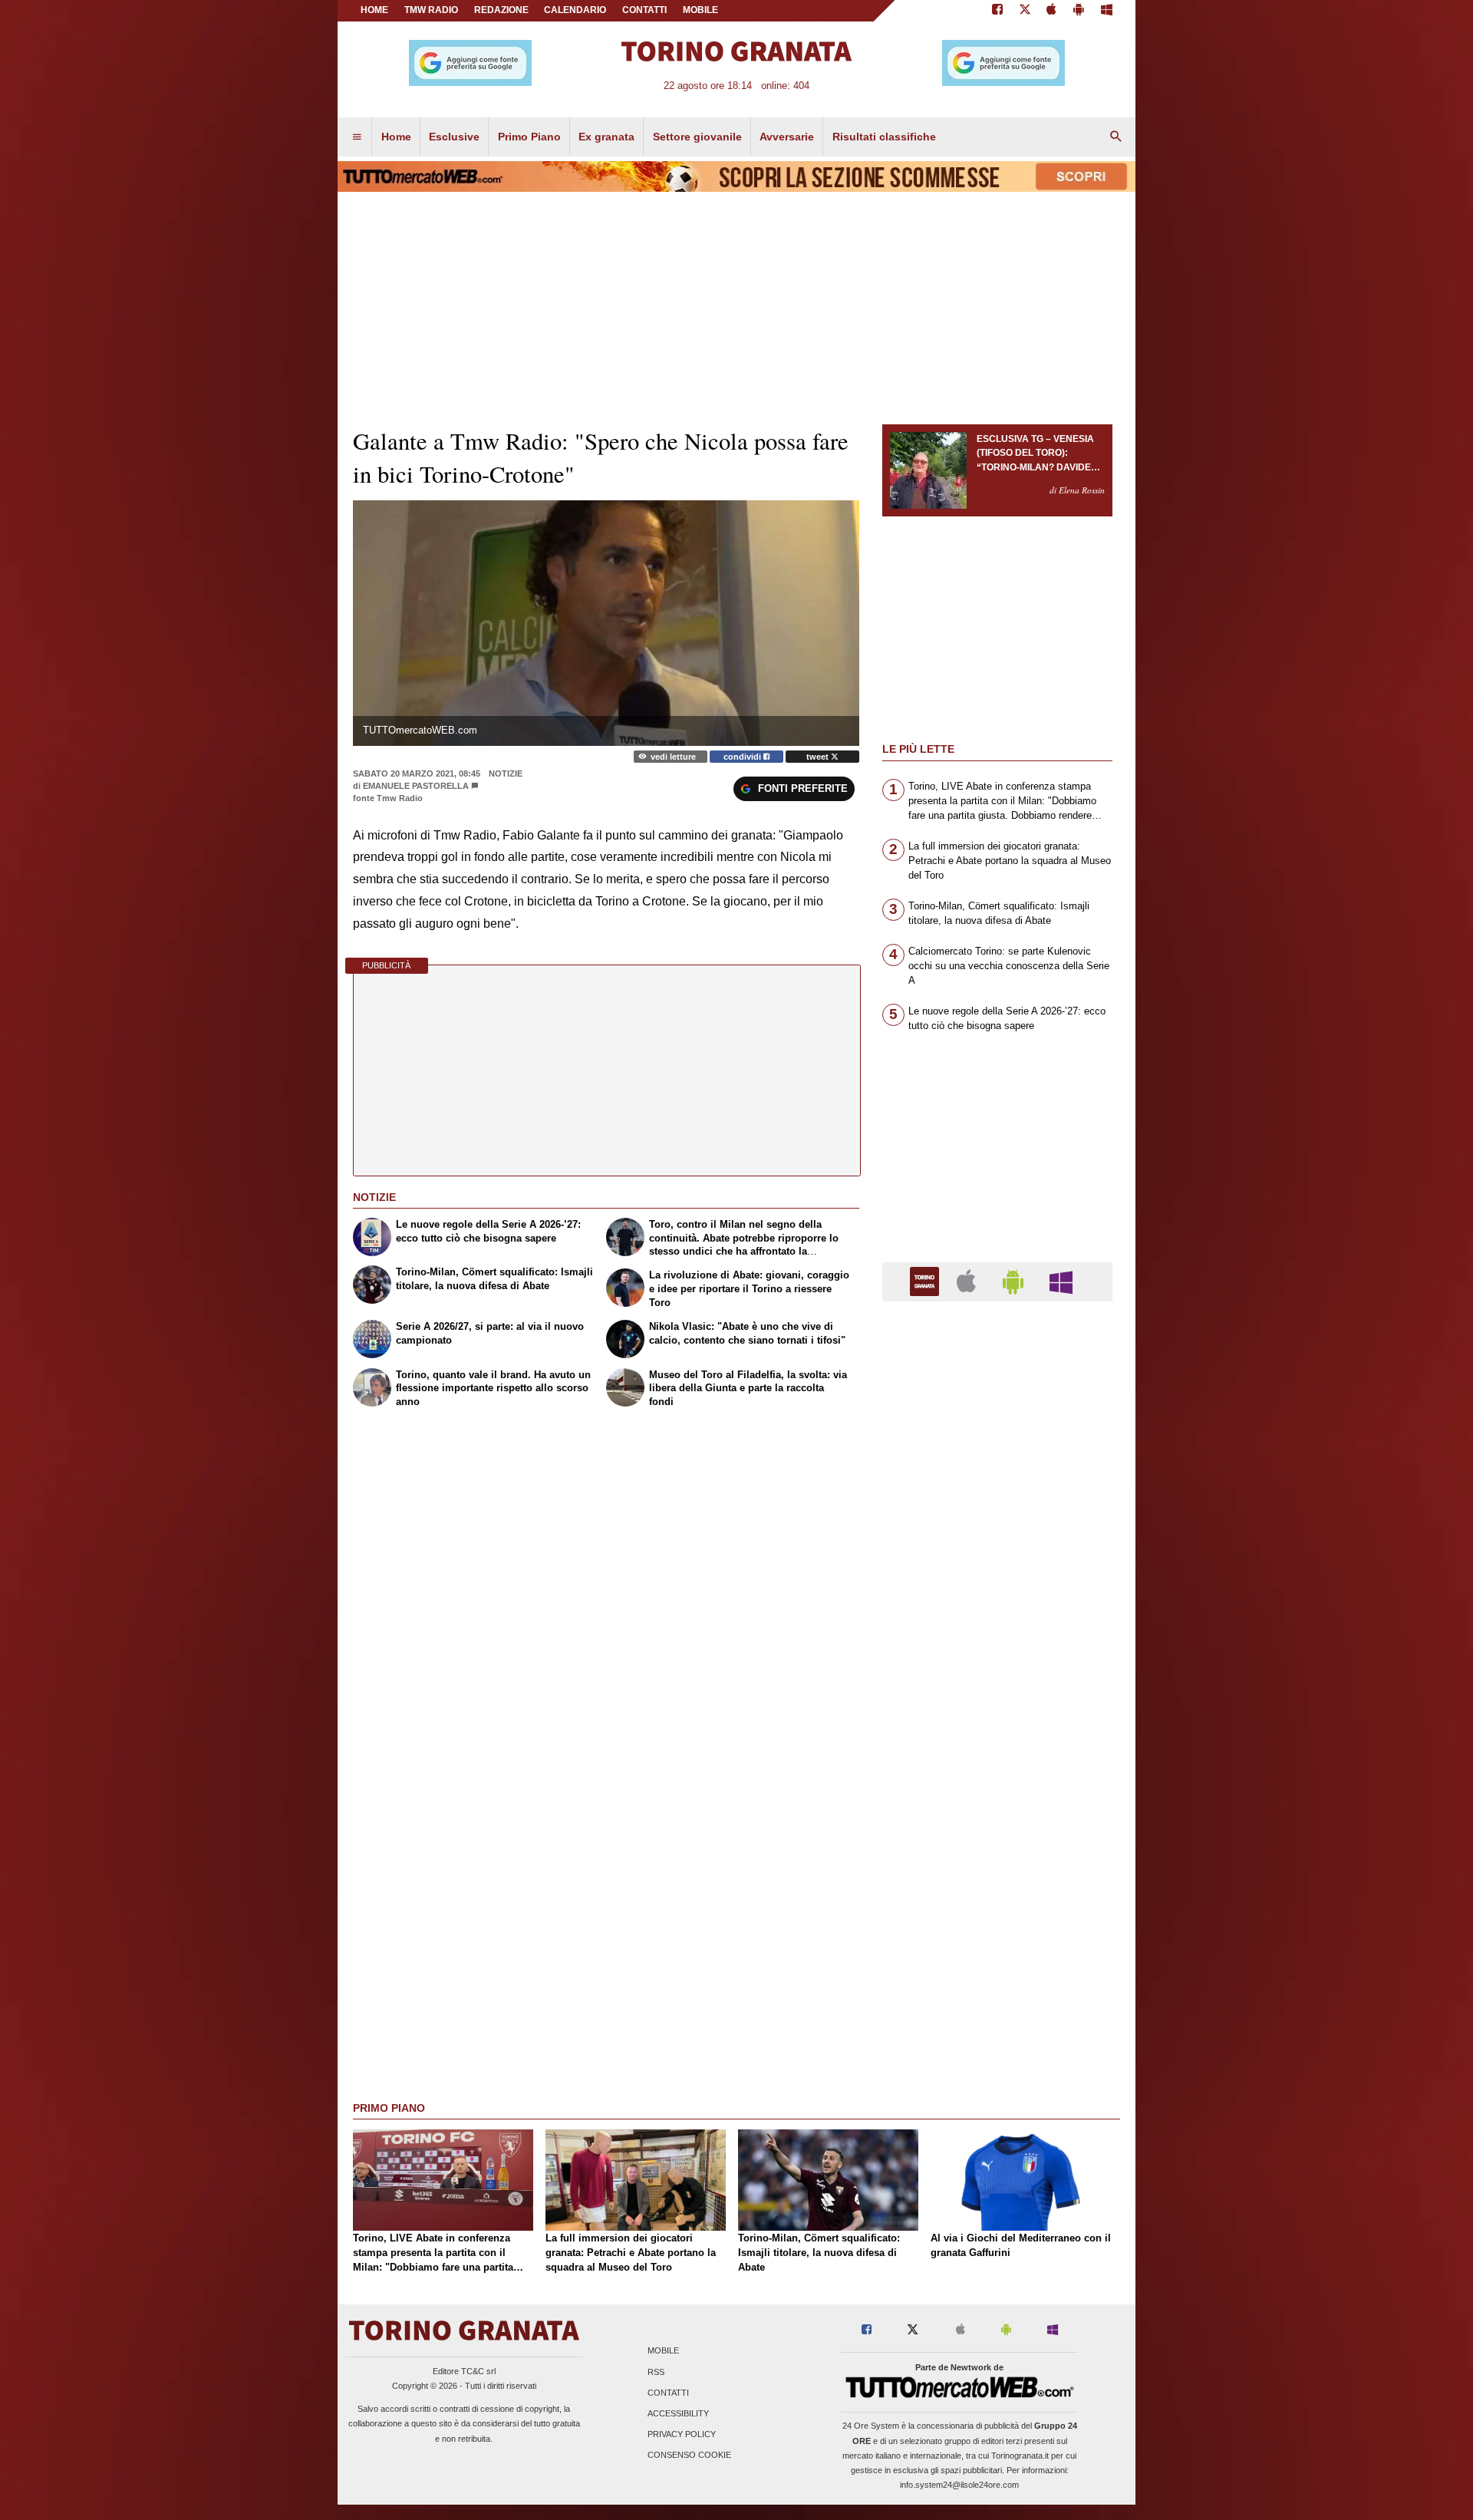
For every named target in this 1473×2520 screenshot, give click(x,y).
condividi (743, 757)
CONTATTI (644, 10)
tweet (819, 757)
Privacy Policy (682, 2435)
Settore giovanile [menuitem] (697, 137)
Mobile (663, 2351)
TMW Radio (431, 10)
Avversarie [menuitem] (787, 137)
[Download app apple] (1052, 11)
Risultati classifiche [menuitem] (884, 137)
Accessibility (678, 2413)
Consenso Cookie (689, 2456)
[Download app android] (1079, 11)
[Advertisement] (997, 1908)
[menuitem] (357, 137)
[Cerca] (1116, 137)
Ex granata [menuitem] (606, 137)
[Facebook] (997, 11)
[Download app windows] (1107, 11)
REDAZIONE (501, 10)
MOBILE (700, 10)
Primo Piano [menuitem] (529, 137)
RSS (656, 2372)
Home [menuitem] (396, 137)
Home (374, 10)
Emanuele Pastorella (416, 786)
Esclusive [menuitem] (454, 137)
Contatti (668, 2393)
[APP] (927, 1281)
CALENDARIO (575, 10)
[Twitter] (1025, 11)
